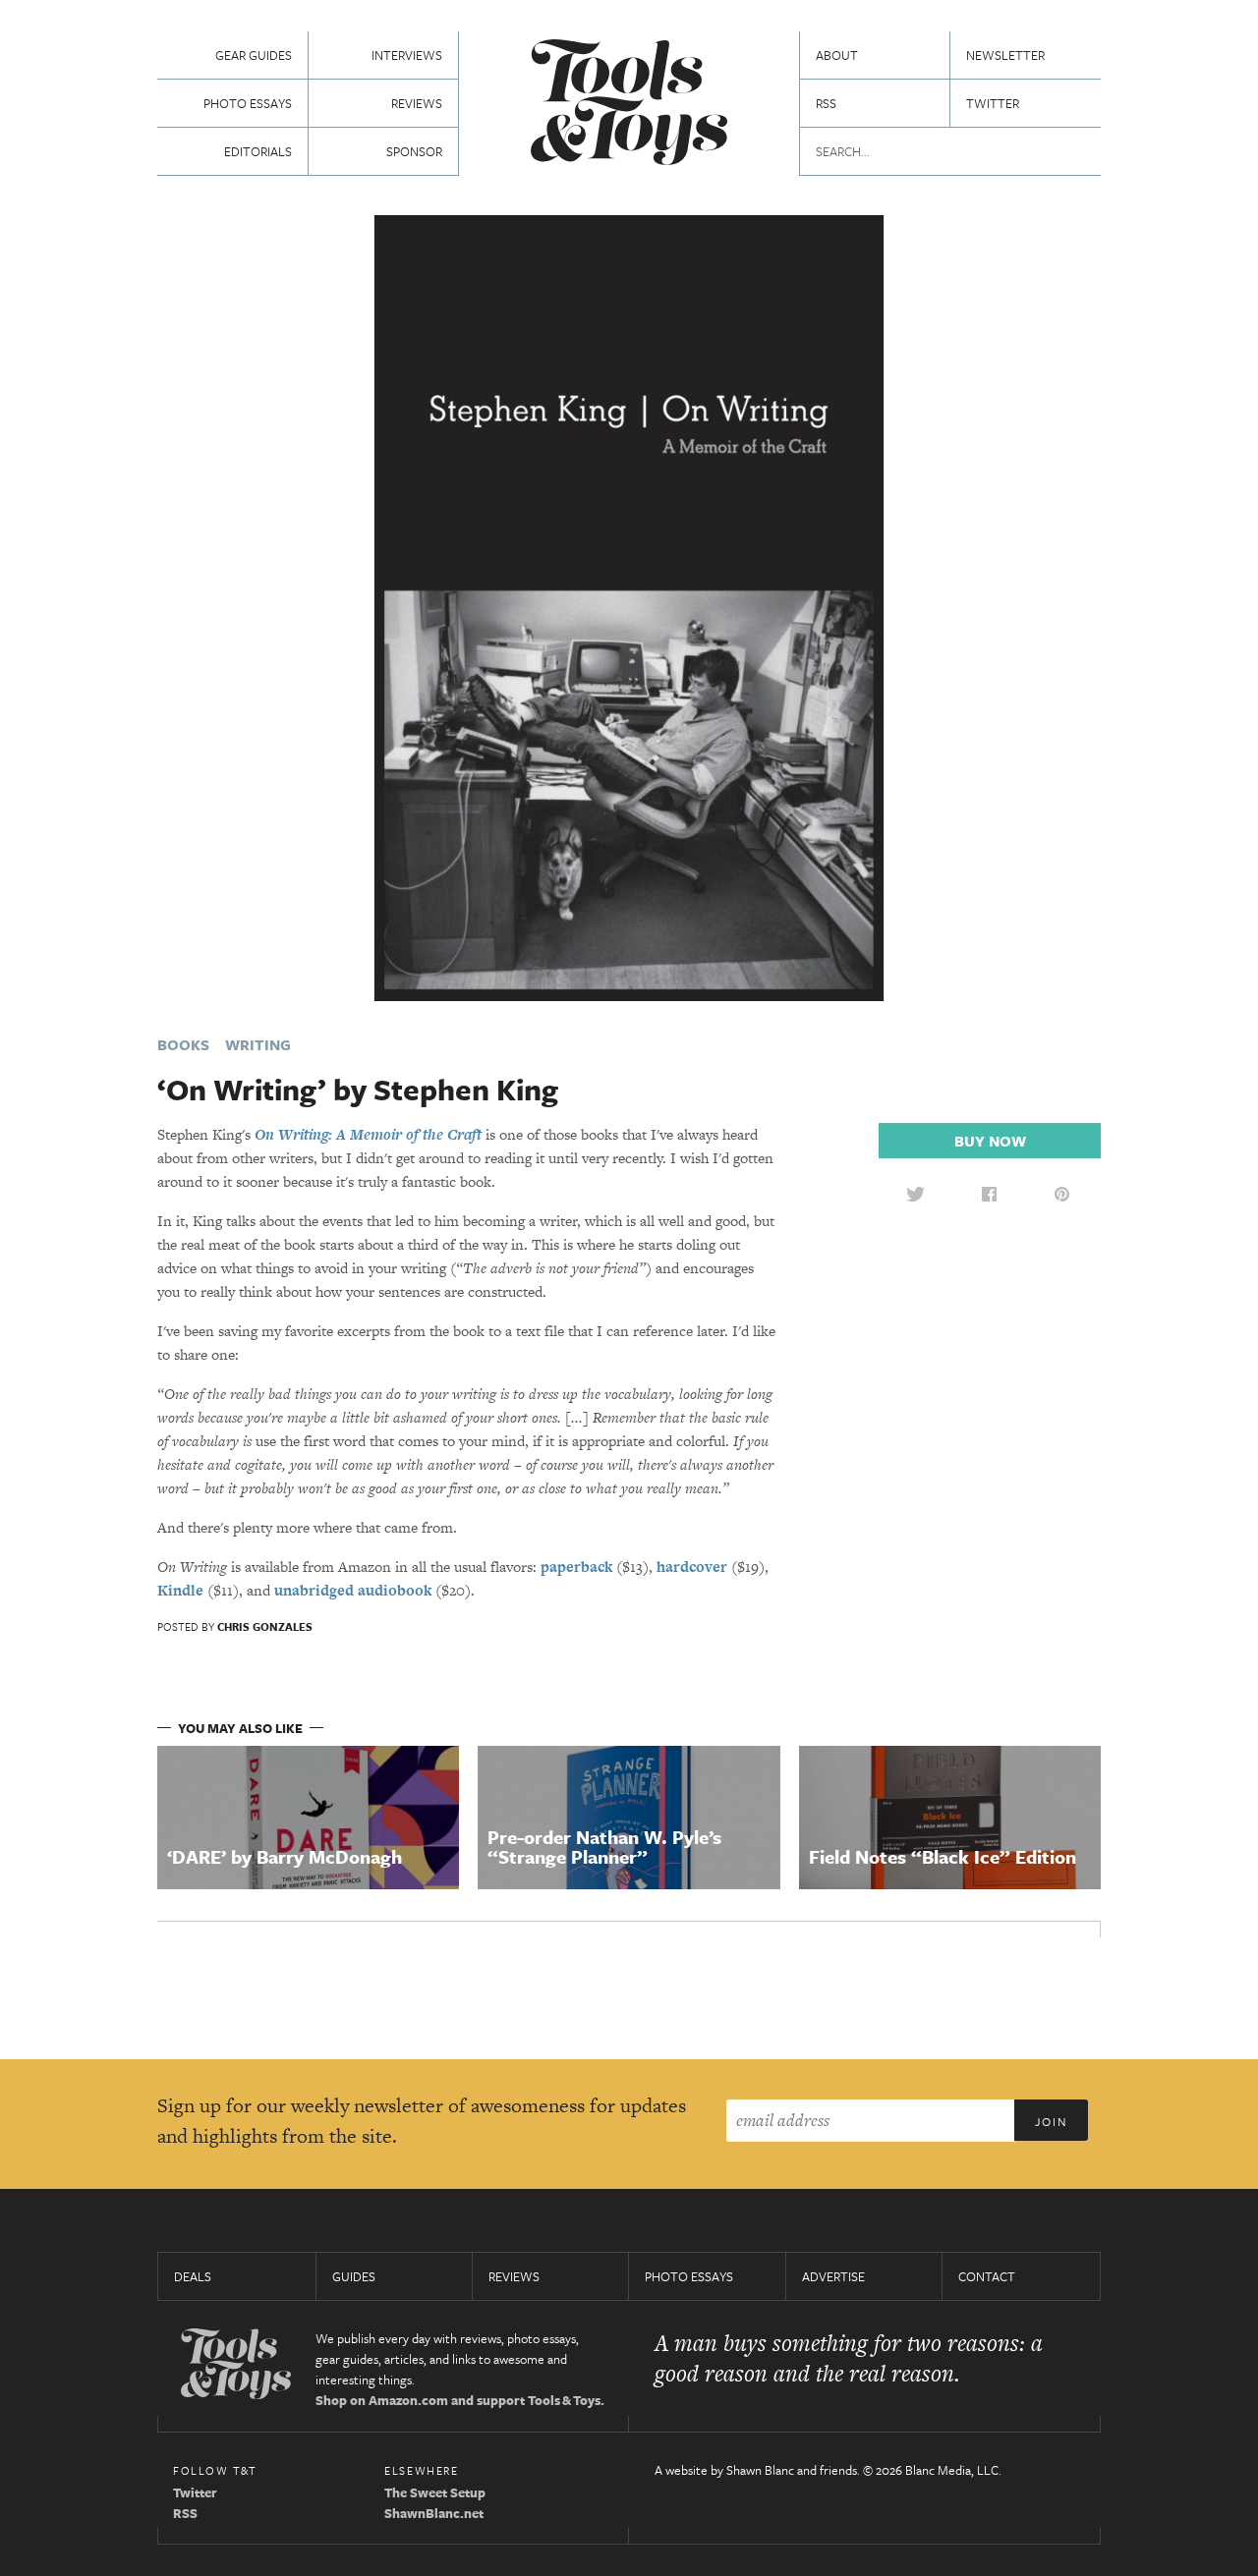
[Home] (629, 105)
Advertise (833, 2276)
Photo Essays (248, 103)
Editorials (258, 151)
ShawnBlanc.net (434, 2513)
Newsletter (1005, 55)
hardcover (692, 1567)
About (837, 55)
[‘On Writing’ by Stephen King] (629, 607)
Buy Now (990, 1141)
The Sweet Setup (435, 2492)
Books (183, 1044)
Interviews (407, 55)
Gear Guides (254, 55)
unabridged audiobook (353, 1590)
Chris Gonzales (265, 1626)
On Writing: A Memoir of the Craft (368, 1134)
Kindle (180, 1590)
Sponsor (414, 151)
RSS (826, 103)
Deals (193, 2276)
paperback (576, 1567)
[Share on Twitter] (915, 1194)
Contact (987, 2276)
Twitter (993, 103)
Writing (258, 1044)
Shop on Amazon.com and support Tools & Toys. (460, 2400)
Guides (354, 2276)
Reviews (417, 103)
